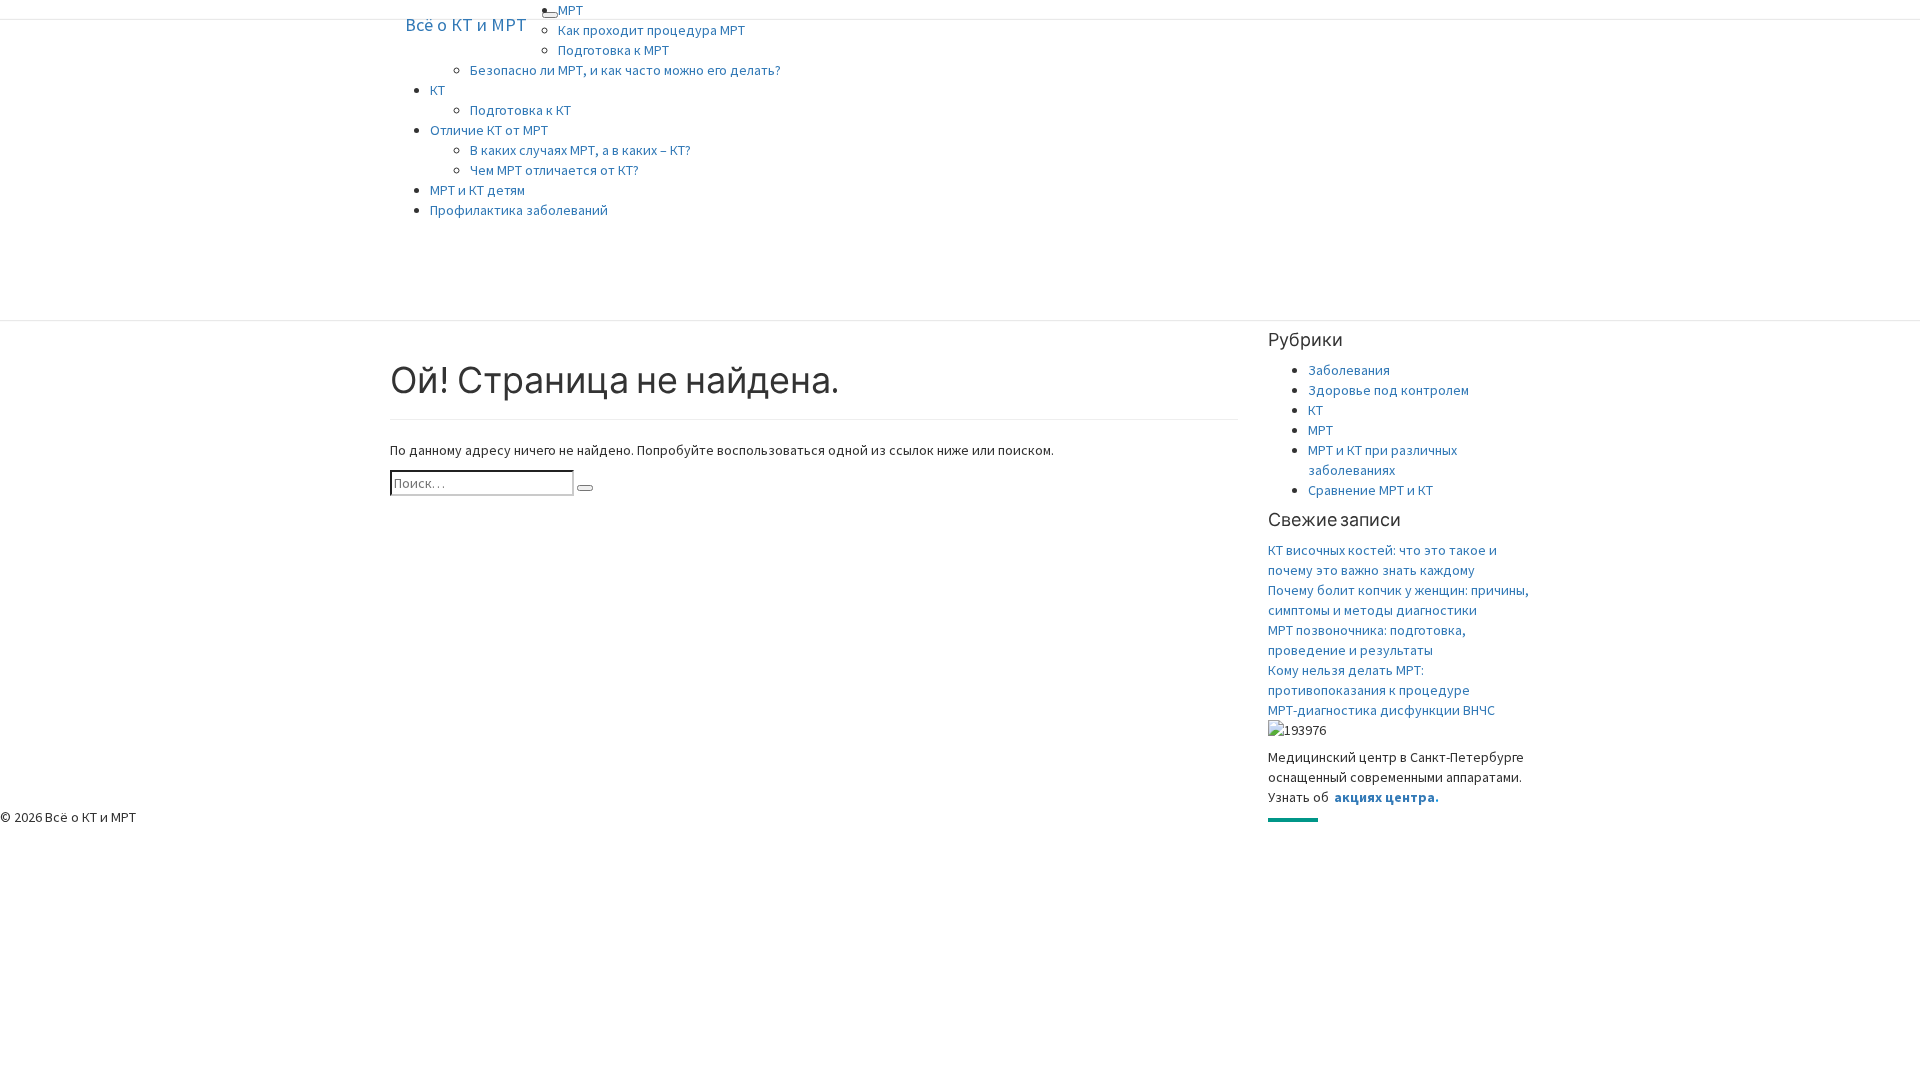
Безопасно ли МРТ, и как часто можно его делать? (625, 70)
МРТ (570, 10)
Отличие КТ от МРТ (489, 130)
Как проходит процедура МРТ (651, 30)
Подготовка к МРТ (613, 50)
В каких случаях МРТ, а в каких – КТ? (580, 150)
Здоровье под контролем (1388, 390)
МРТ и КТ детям (477, 190)
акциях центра (1384, 797)
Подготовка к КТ (520, 110)
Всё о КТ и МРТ (466, 24)
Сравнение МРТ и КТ (1370, 490)
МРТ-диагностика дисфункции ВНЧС (1381, 710)
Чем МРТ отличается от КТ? (554, 170)
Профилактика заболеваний (519, 210)
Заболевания (1349, 370)
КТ (437, 90)
